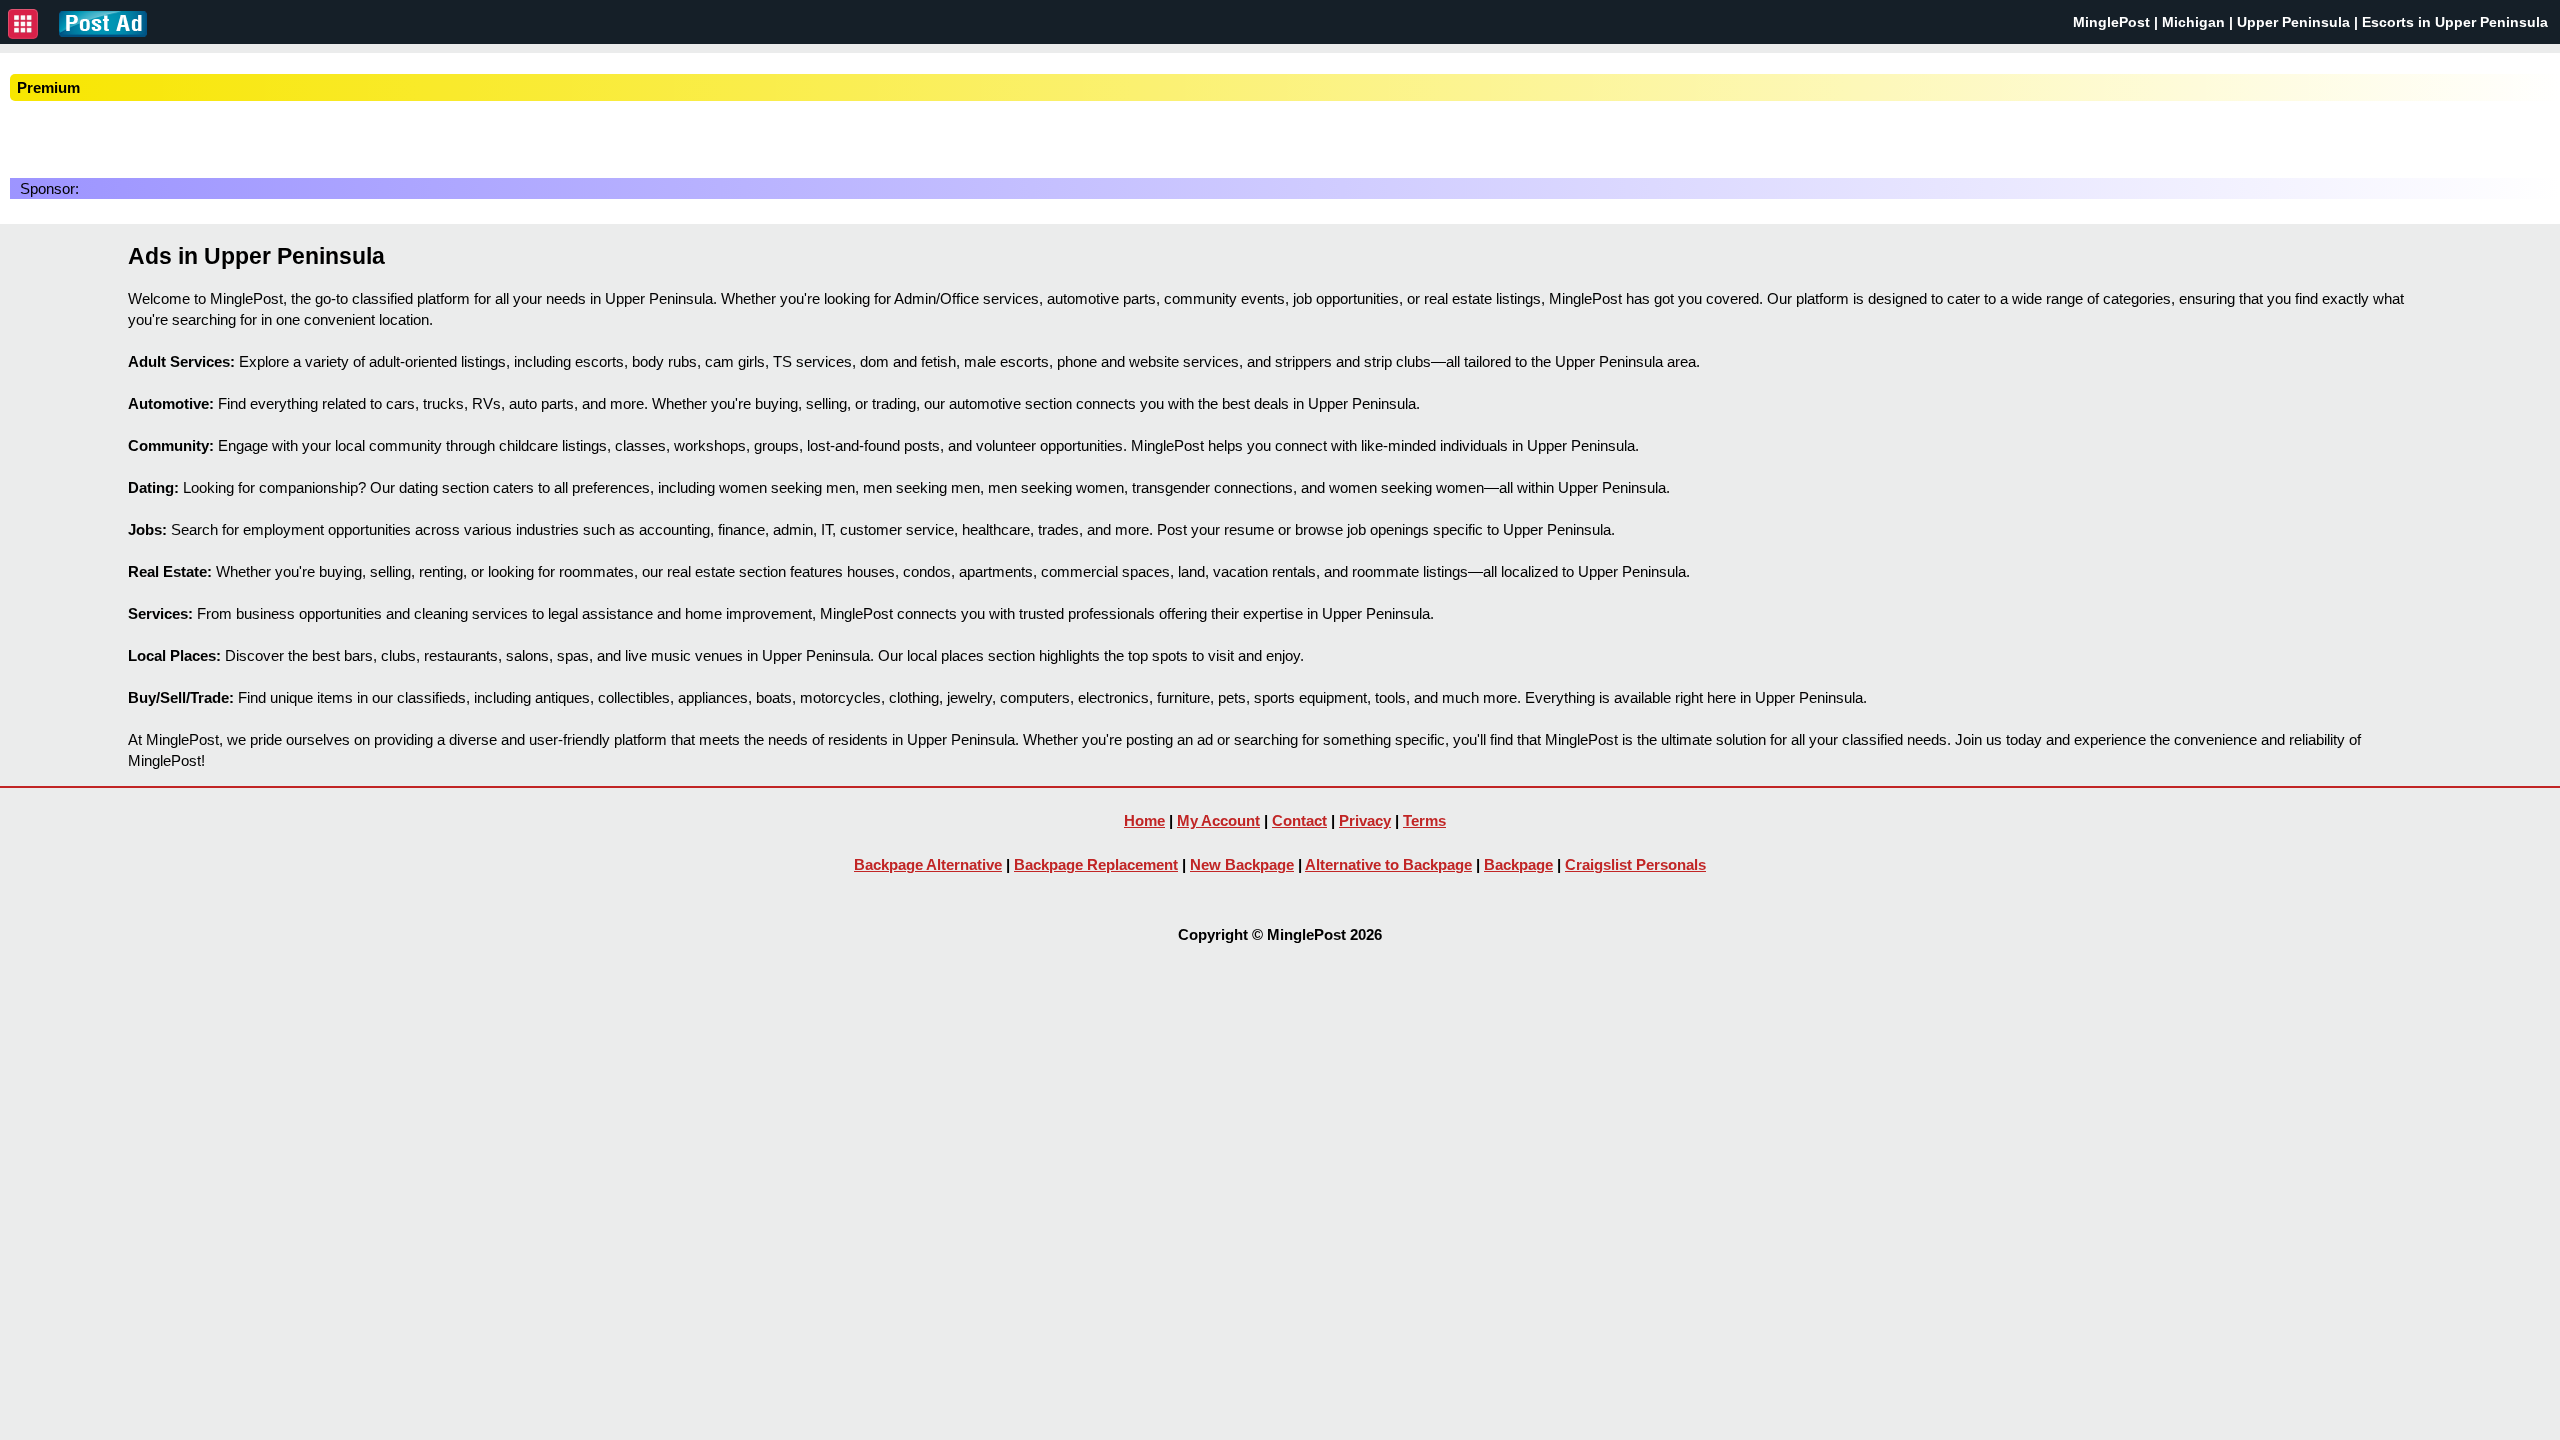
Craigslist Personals (1635, 864)
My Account (1218, 820)
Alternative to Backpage (1388, 864)
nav (23, 24)
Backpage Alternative (928, 864)
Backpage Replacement (1096, 864)
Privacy (1365, 820)
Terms (1424, 820)
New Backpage (1242, 864)
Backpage (1518, 864)
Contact (1299, 820)
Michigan (2193, 22)
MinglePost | (2117, 22)
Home (1144, 820)
